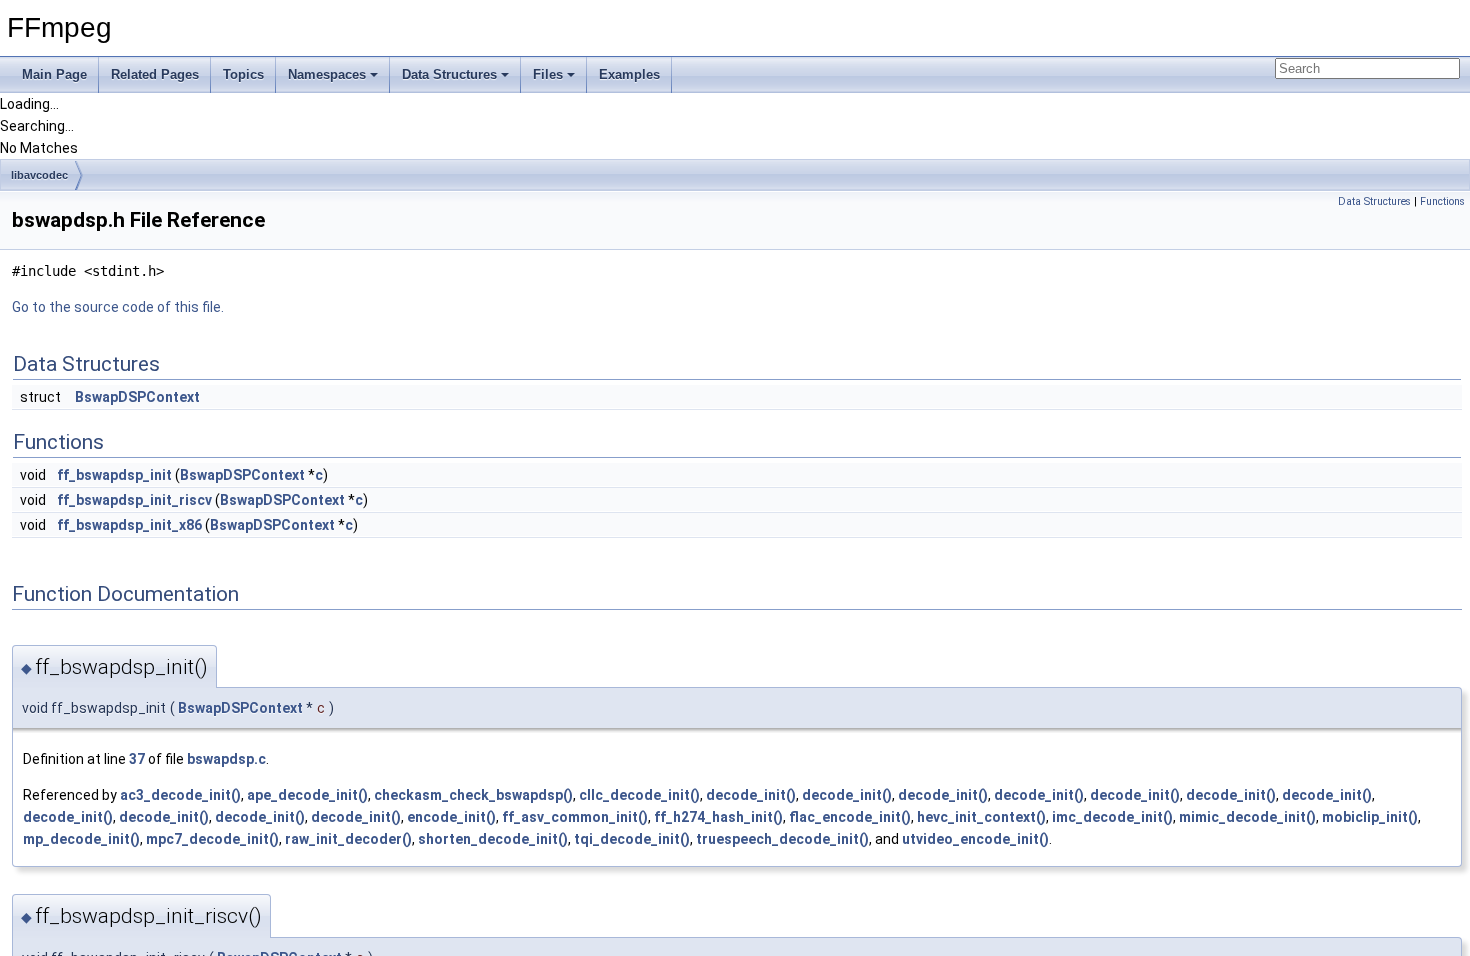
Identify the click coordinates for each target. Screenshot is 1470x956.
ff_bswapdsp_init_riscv (134, 500)
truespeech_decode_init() (782, 839)
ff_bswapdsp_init (114, 475)
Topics (243, 74)
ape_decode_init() (307, 795)
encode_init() (451, 817)
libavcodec (39, 175)
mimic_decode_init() (1247, 817)
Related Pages (155, 74)
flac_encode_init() (850, 817)
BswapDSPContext (137, 397)
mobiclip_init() (1370, 817)
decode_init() (751, 795)
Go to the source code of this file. (118, 307)
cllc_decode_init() (639, 795)
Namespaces (327, 74)
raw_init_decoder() (348, 839)
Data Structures (449, 74)
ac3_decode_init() (180, 795)
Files (548, 74)
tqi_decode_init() (632, 839)
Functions (1442, 201)
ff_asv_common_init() (575, 817)
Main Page (54, 74)
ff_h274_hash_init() (718, 817)
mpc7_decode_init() (212, 839)
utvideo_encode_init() (975, 839)
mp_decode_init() (81, 839)
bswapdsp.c (226, 759)
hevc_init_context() (981, 817)
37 (137, 759)
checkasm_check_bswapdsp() (473, 795)
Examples (629, 74)
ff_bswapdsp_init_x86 (129, 525)
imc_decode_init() (1112, 817)
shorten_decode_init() (493, 839)
